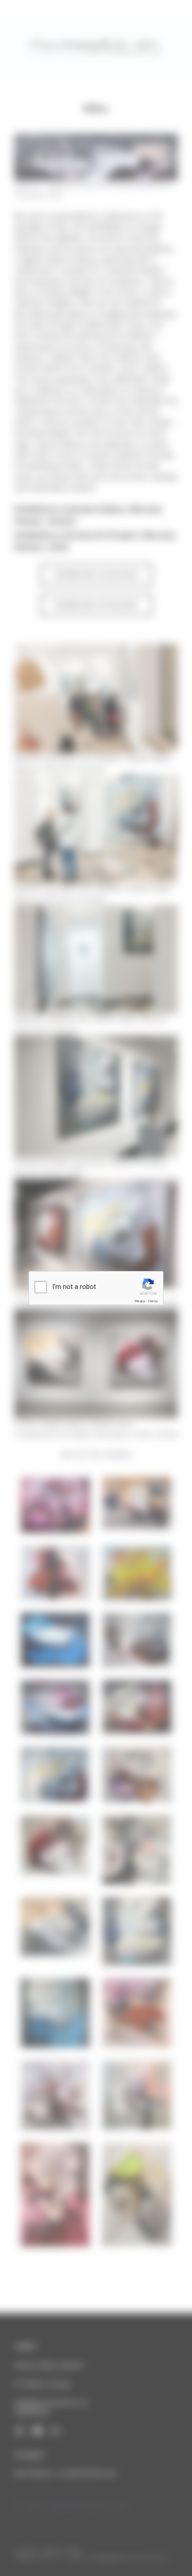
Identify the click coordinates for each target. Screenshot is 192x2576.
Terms (153, 1301)
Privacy (140, 1301)
